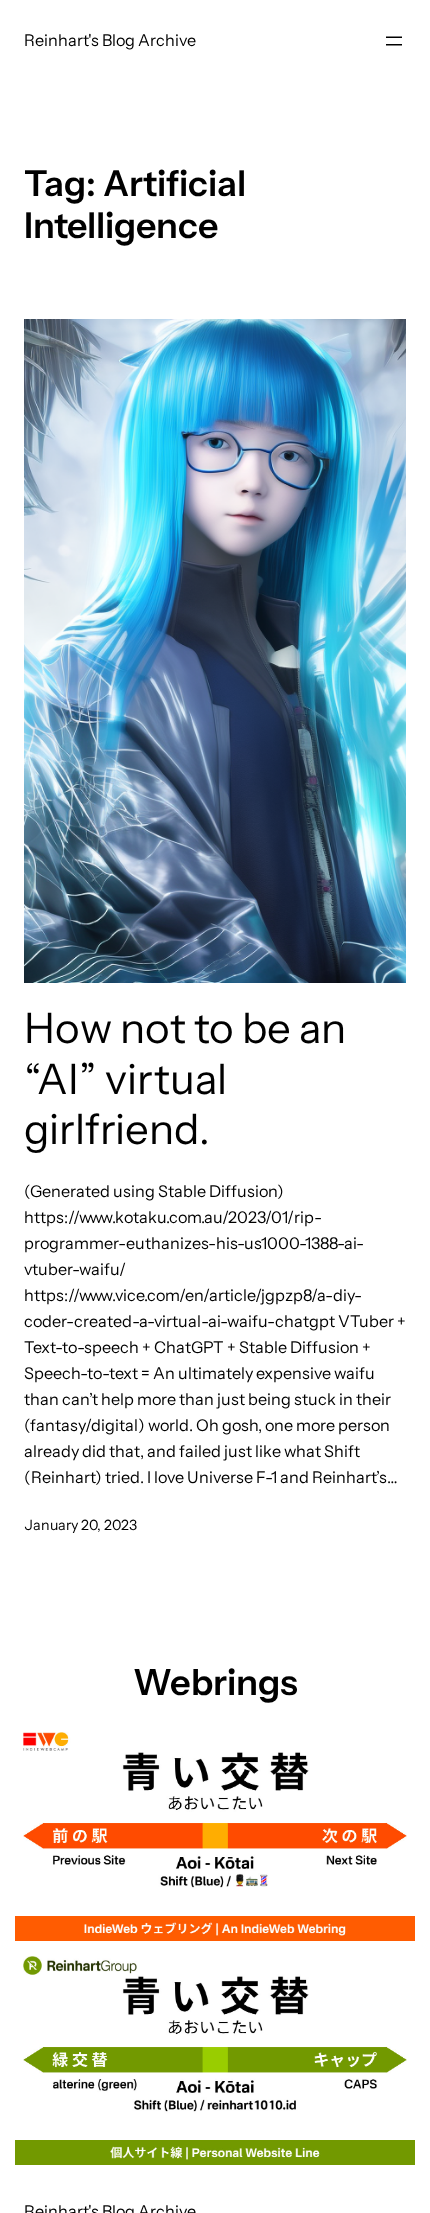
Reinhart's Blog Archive (110, 40)
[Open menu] (394, 41)
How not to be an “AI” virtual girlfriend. (185, 1078)
